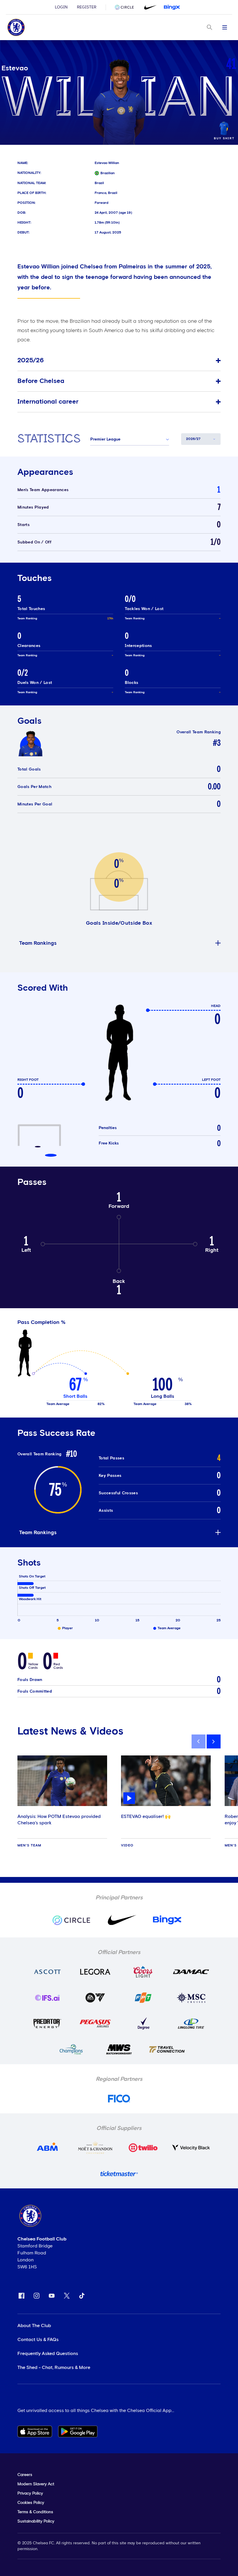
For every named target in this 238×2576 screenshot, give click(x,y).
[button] (130, 439)
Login (61, 7)
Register (87, 7)
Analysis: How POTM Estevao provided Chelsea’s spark (59, 1820)
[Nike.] (149, 7)
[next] (214, 1741)
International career (48, 402)
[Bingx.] (172, 7)
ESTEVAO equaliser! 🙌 (146, 1816)
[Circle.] (127, 7)
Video (127, 1846)
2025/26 (31, 361)
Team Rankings (38, 943)
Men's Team (29, 1846)
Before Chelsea (41, 381)
